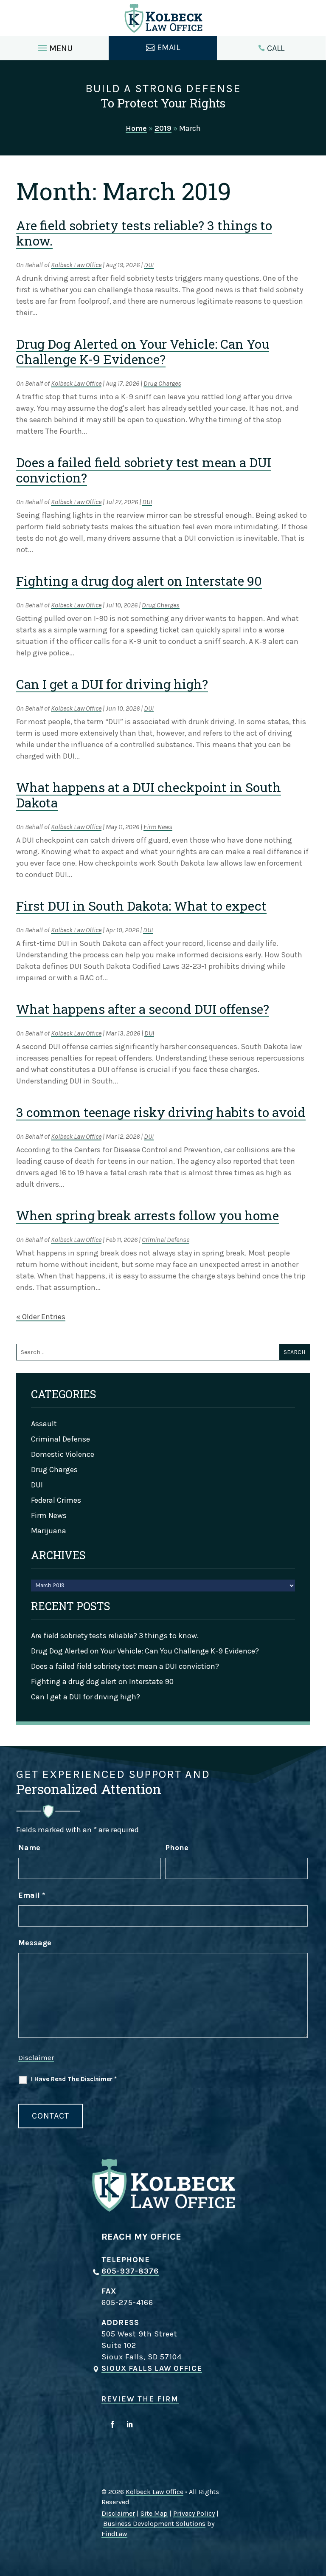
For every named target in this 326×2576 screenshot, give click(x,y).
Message (35, 1943)
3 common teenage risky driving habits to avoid (161, 1112)
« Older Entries (41, 1317)
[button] (54, 46)
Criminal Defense (166, 1240)
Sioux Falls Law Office (152, 2368)
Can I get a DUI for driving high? (112, 684)
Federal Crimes (56, 1500)
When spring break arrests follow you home (148, 1215)
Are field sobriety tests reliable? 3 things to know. (144, 233)
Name (29, 1848)
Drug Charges (162, 383)
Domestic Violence (63, 1454)
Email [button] (169, 47)
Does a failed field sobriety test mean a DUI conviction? (144, 470)
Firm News (158, 827)
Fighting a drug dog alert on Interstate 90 (139, 581)
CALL (276, 48)
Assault (44, 1424)
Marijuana (49, 1531)
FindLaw (114, 2534)
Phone (177, 1848)
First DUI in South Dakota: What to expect (141, 906)
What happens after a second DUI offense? (143, 1009)
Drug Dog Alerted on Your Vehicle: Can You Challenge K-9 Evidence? (143, 351)
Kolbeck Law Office (76, 265)
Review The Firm (140, 2399)
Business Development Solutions (154, 2524)
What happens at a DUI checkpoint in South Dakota (149, 795)
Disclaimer (36, 2057)
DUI (149, 265)
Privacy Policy (194, 2513)
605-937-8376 (130, 2271)
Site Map (154, 2513)
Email (32, 1895)
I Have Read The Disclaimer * (74, 2079)
